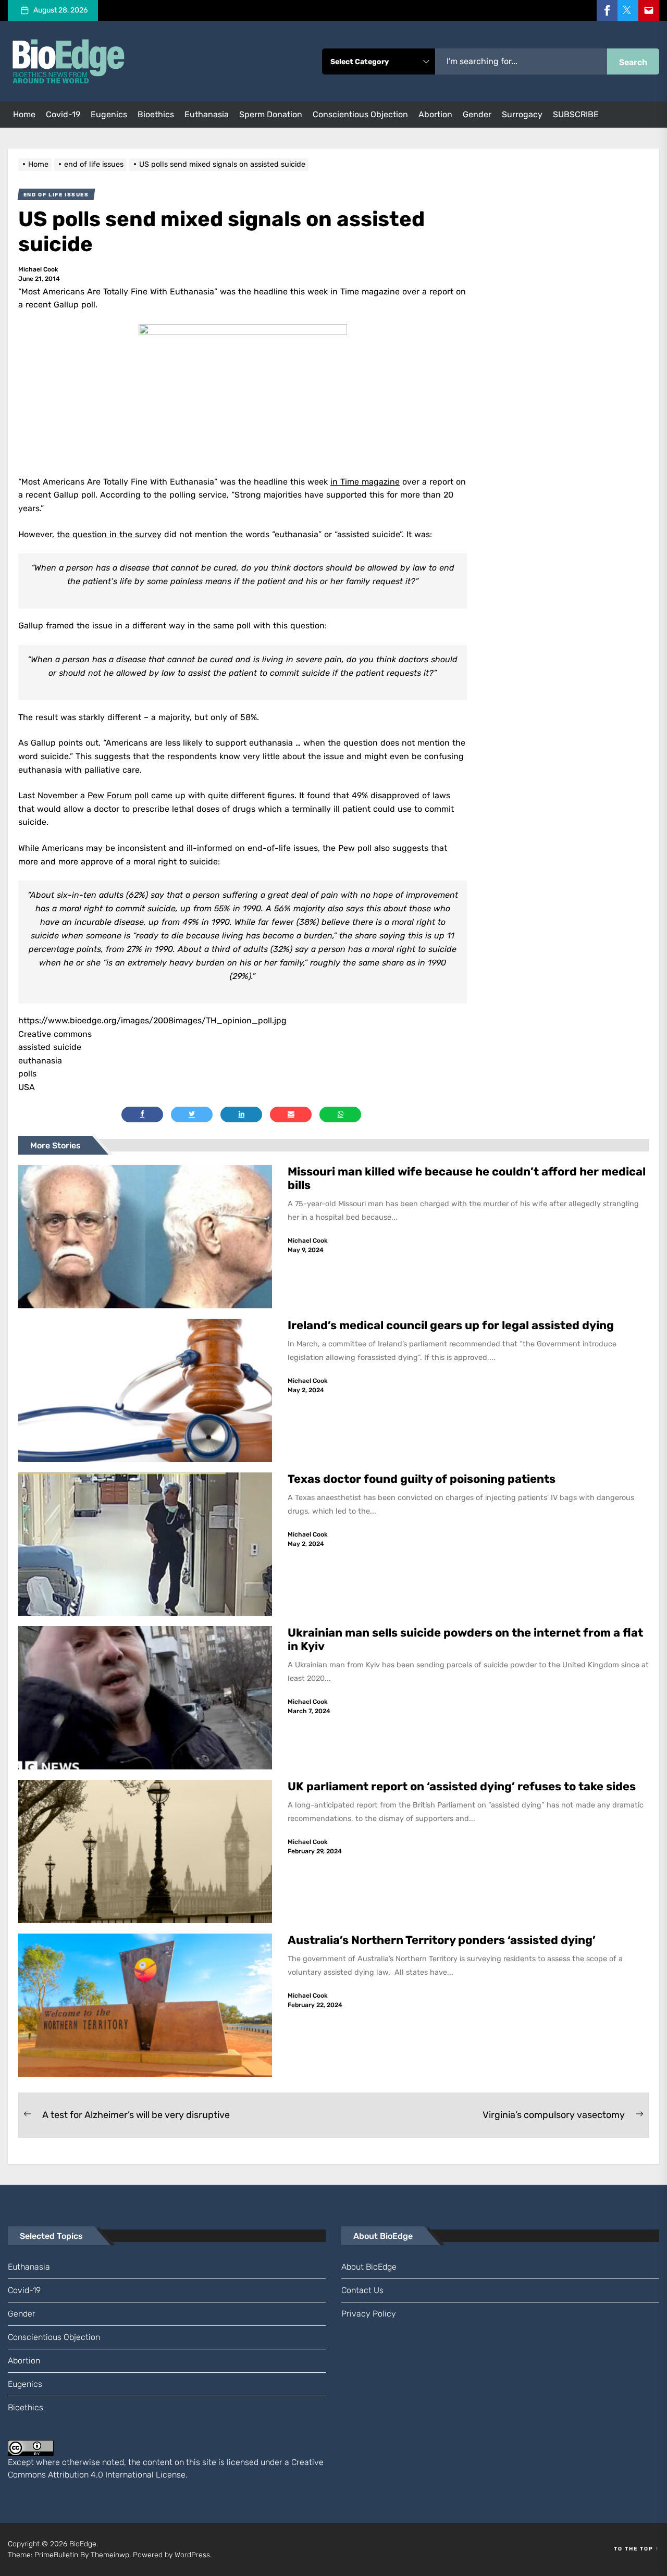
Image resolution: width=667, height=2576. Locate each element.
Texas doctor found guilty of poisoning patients (423, 1479)
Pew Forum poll (118, 795)
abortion (435, 114)
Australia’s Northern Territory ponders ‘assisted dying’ (442, 1940)
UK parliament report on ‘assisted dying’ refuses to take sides (462, 1786)
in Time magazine (365, 482)
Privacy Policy (369, 2314)
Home (24, 114)
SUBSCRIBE (576, 114)
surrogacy (522, 114)
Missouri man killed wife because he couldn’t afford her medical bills (467, 1178)
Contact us (362, 2290)
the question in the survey (109, 534)
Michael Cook (38, 269)
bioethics (156, 114)
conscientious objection (360, 114)
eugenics (109, 114)
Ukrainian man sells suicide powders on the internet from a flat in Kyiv (465, 1639)
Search (633, 62)
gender (477, 114)
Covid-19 (63, 114)
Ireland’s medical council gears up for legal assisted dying (451, 1325)
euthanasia (207, 114)
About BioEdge (369, 2267)
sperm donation (271, 114)
